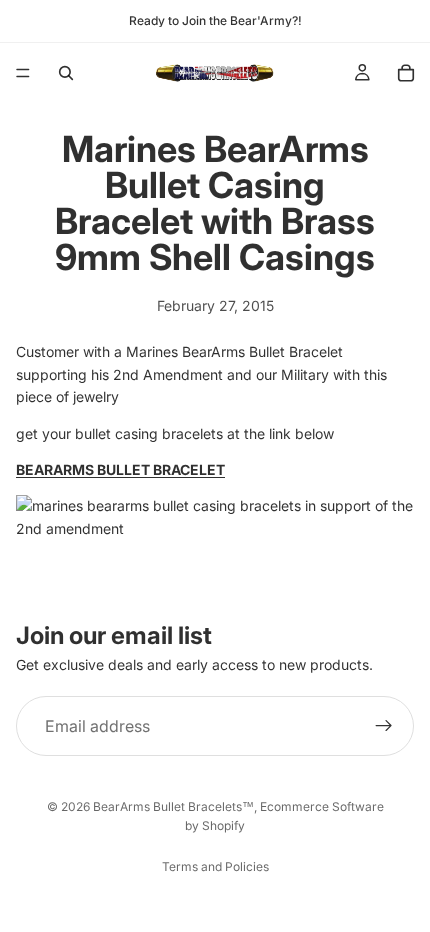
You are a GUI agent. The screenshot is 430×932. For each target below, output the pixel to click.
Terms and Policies (215, 866)
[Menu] (23, 73)
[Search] (66, 73)
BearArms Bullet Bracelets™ (173, 806)
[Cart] (406, 73)
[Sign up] (384, 726)
